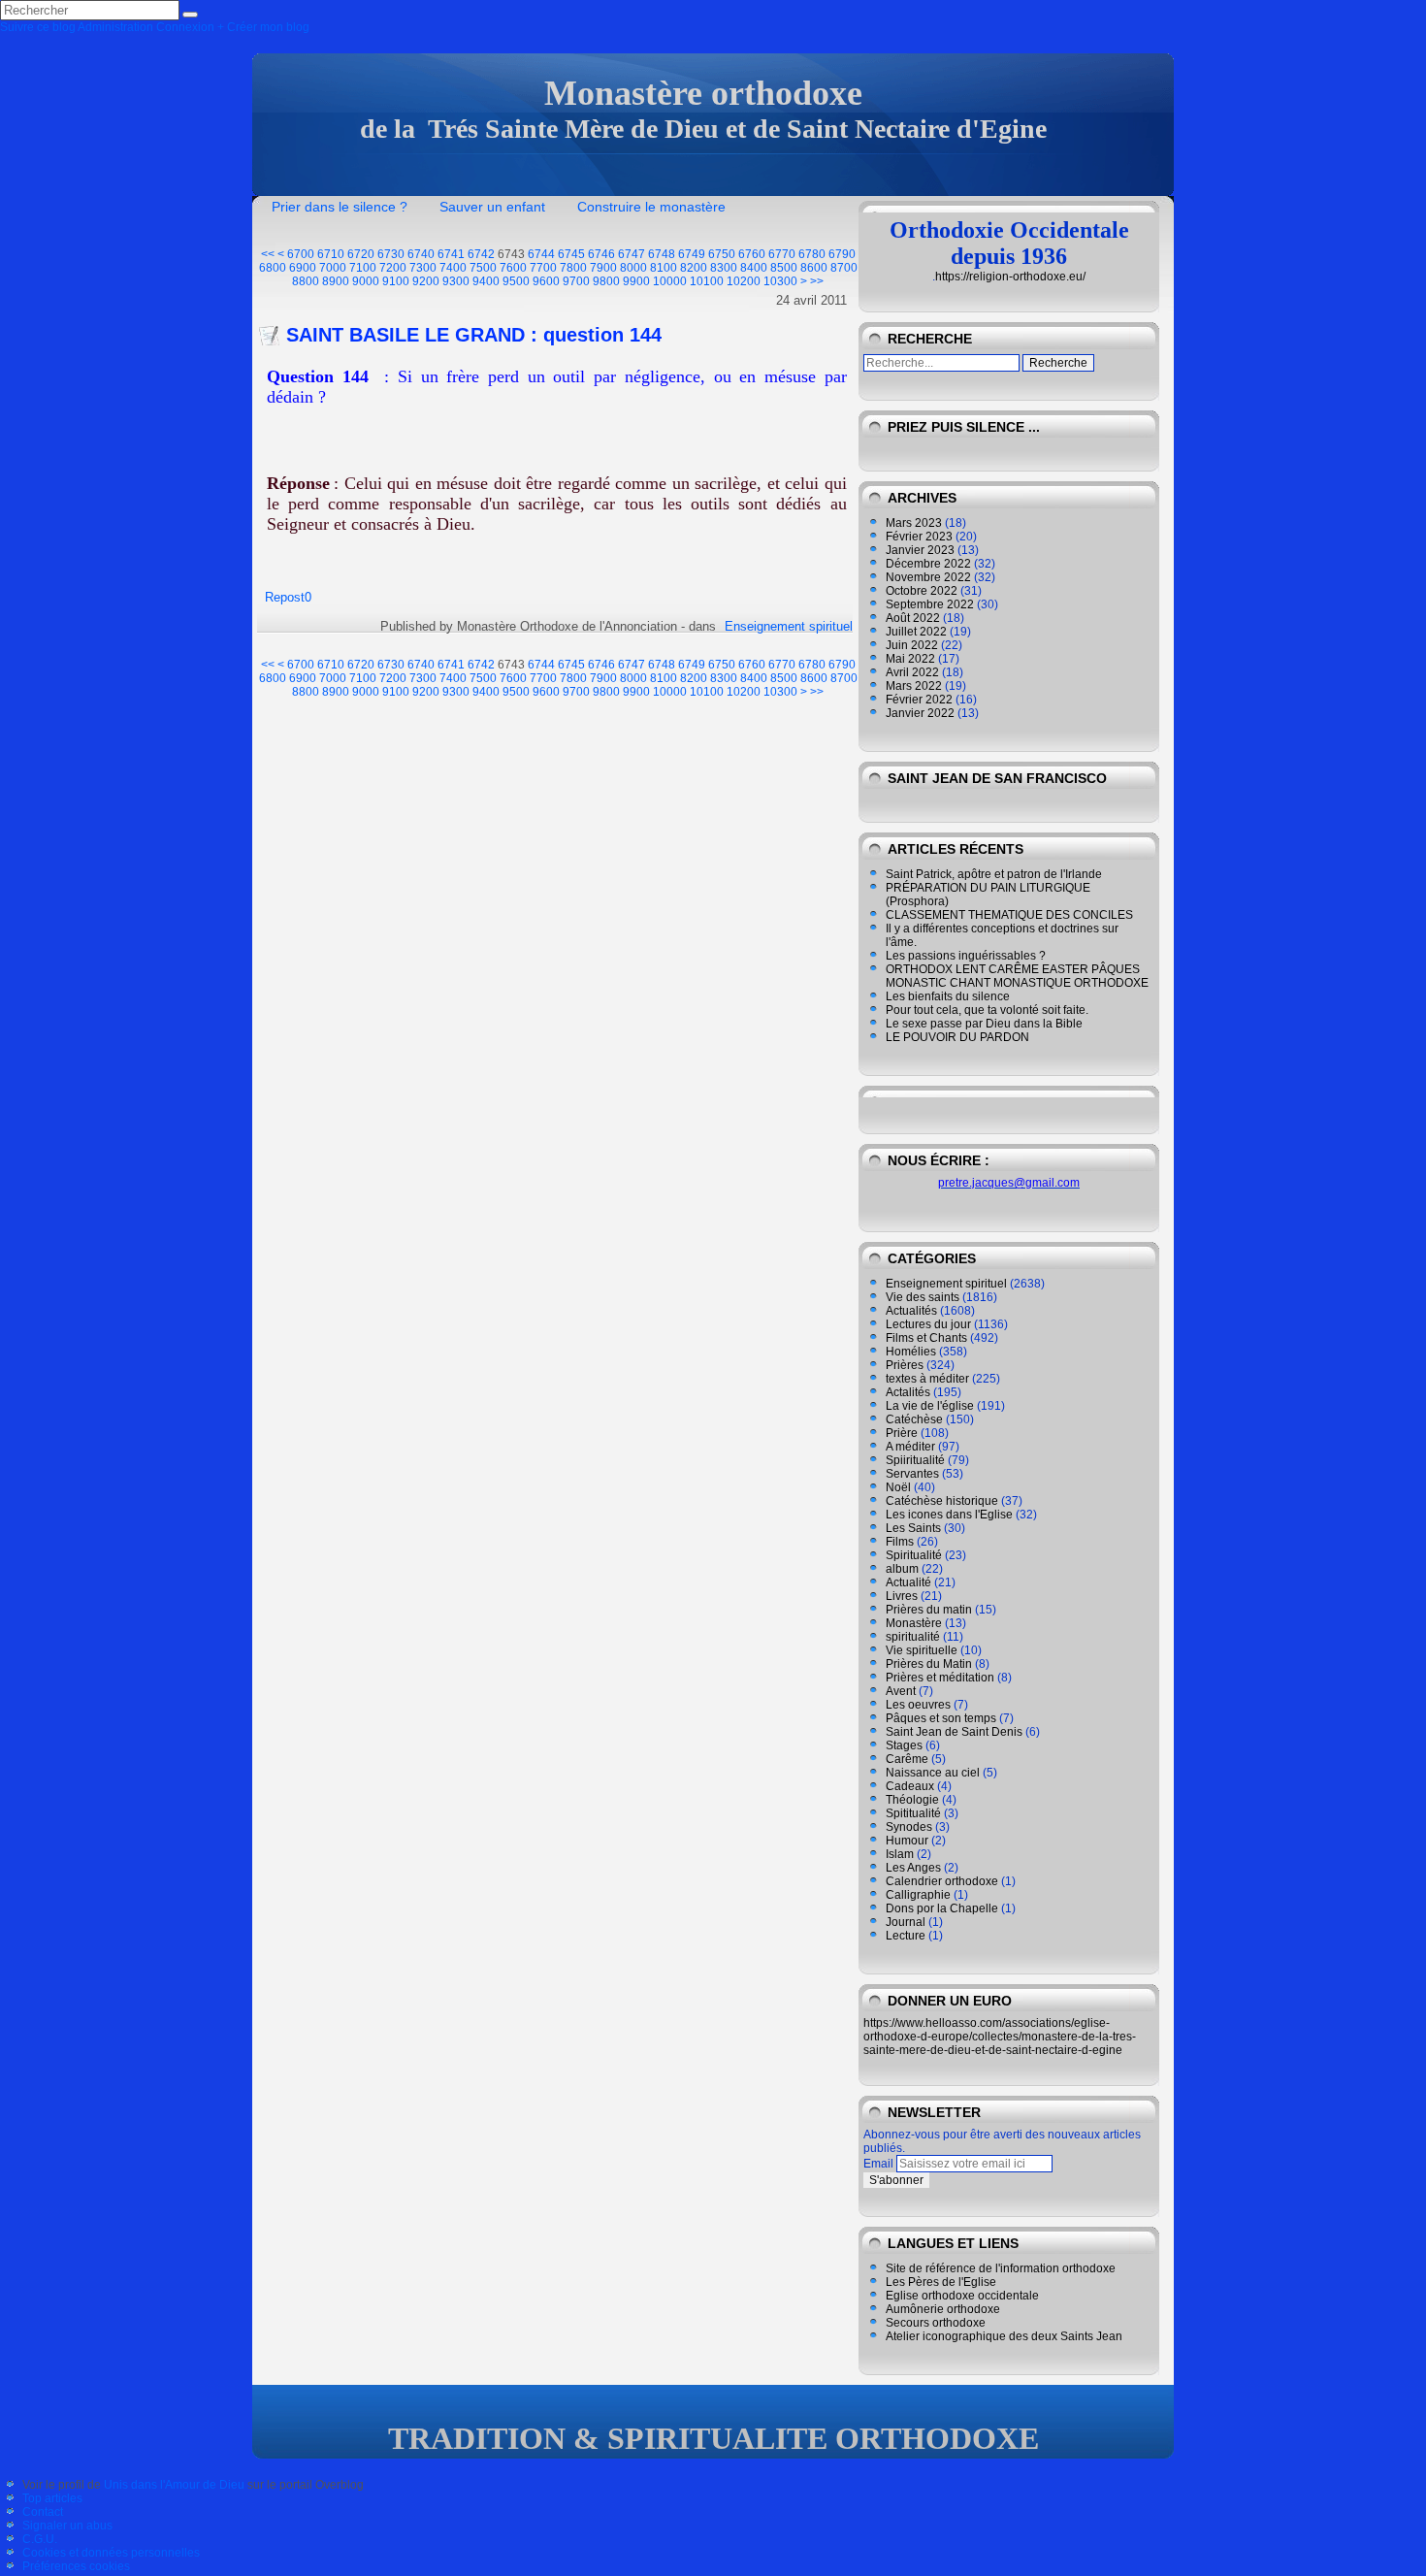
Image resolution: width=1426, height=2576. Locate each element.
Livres (902, 1596)
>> (817, 281)
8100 (664, 268)
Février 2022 (919, 700)
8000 (633, 268)
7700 (543, 268)
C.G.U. (40, 2539)
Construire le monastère (651, 207)
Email (878, 2164)
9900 (636, 281)
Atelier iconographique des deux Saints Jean (1004, 2336)
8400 (754, 268)
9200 (426, 281)
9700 (576, 281)
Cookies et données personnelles (111, 2553)
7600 (513, 268)
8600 (814, 268)
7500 (483, 268)
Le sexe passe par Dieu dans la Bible (984, 1024)
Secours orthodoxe (936, 2323)
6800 (273, 268)
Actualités (911, 1311)
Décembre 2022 (928, 564)
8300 (724, 268)
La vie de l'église (930, 1406)
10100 (707, 281)
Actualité (908, 1582)
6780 (812, 254)
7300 (423, 268)
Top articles (52, 2498)
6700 (301, 254)
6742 (481, 254)
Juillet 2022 (916, 632)
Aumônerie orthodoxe (943, 2309)
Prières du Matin (929, 1664)
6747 (632, 254)
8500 (784, 268)
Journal (906, 1922)
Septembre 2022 (930, 604)
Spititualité (913, 1813)
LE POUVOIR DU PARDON (957, 1037)
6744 (541, 254)
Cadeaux (910, 1786)
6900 (303, 268)
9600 (546, 281)
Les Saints (913, 1528)
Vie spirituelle (922, 1650)
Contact (43, 2512)
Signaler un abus (67, 2526)
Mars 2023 (914, 523)
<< (268, 254)
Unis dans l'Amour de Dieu (174, 2485)
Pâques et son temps (941, 1718)
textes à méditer (927, 1379)
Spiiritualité (915, 1460)
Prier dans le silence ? (340, 207)
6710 (331, 254)
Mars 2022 (914, 686)
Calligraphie (918, 1895)
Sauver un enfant (492, 207)
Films (900, 1542)
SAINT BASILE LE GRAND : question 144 (474, 335)
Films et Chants (926, 1338)
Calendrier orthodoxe (942, 1881)
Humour (907, 1841)
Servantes (912, 1474)
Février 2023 (919, 537)
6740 (421, 254)
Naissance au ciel (933, 1773)
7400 (453, 268)
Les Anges (913, 1868)
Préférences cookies (76, 2566)
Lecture (906, 1936)
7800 (573, 268)
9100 (396, 281)
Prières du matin (929, 1610)
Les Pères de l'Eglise (941, 2282)
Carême (907, 1759)
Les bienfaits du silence (948, 996)
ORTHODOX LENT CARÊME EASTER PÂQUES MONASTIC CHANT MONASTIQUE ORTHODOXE (1017, 976)
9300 (456, 281)
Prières (905, 1365)
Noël (898, 1487)
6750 (722, 254)
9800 (606, 281)
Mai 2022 (910, 659)
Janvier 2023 (920, 550)
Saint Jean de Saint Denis (954, 1732)
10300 (780, 281)
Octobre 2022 (922, 591)
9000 (366, 281)
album (902, 1569)
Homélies (911, 1352)
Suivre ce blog (38, 27)
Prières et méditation (940, 1678)
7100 (363, 268)
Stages (904, 1745)
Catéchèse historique (942, 1501)
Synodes (909, 1827)
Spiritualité (914, 1555)
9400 (486, 281)
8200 (694, 268)
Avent (901, 1691)
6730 (391, 254)
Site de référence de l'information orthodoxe (1001, 2268)
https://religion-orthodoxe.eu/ (1010, 277)
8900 (336, 281)
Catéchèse (914, 1419)
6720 (361, 254)
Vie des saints (923, 1297)
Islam (900, 1854)
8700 (844, 268)
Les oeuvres (918, 1705)
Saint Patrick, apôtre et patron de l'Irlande (994, 874)
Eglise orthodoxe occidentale (962, 2296)
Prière (902, 1433)
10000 (670, 281)
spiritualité (913, 1637)
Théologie (912, 1800)
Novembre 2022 (928, 577)
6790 (842, 254)
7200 (393, 268)
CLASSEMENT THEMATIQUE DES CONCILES (1009, 915)
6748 (662, 254)
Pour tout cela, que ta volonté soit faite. (987, 1010)
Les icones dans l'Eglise (949, 1515)
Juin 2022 (912, 645)
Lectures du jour (928, 1324)
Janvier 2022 (920, 713)
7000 (333, 268)
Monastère (914, 1623)
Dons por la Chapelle (942, 1908)
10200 (744, 281)
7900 (603, 268)
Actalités (908, 1392)
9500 (516, 281)
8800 (306, 281)
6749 (692, 254)
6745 (571, 254)
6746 (601, 254)
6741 (451, 254)
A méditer (910, 1447)
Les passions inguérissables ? (966, 956)
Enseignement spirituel (789, 626)
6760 (752, 254)
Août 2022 (913, 618)
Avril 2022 (912, 672)
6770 (782, 254)
